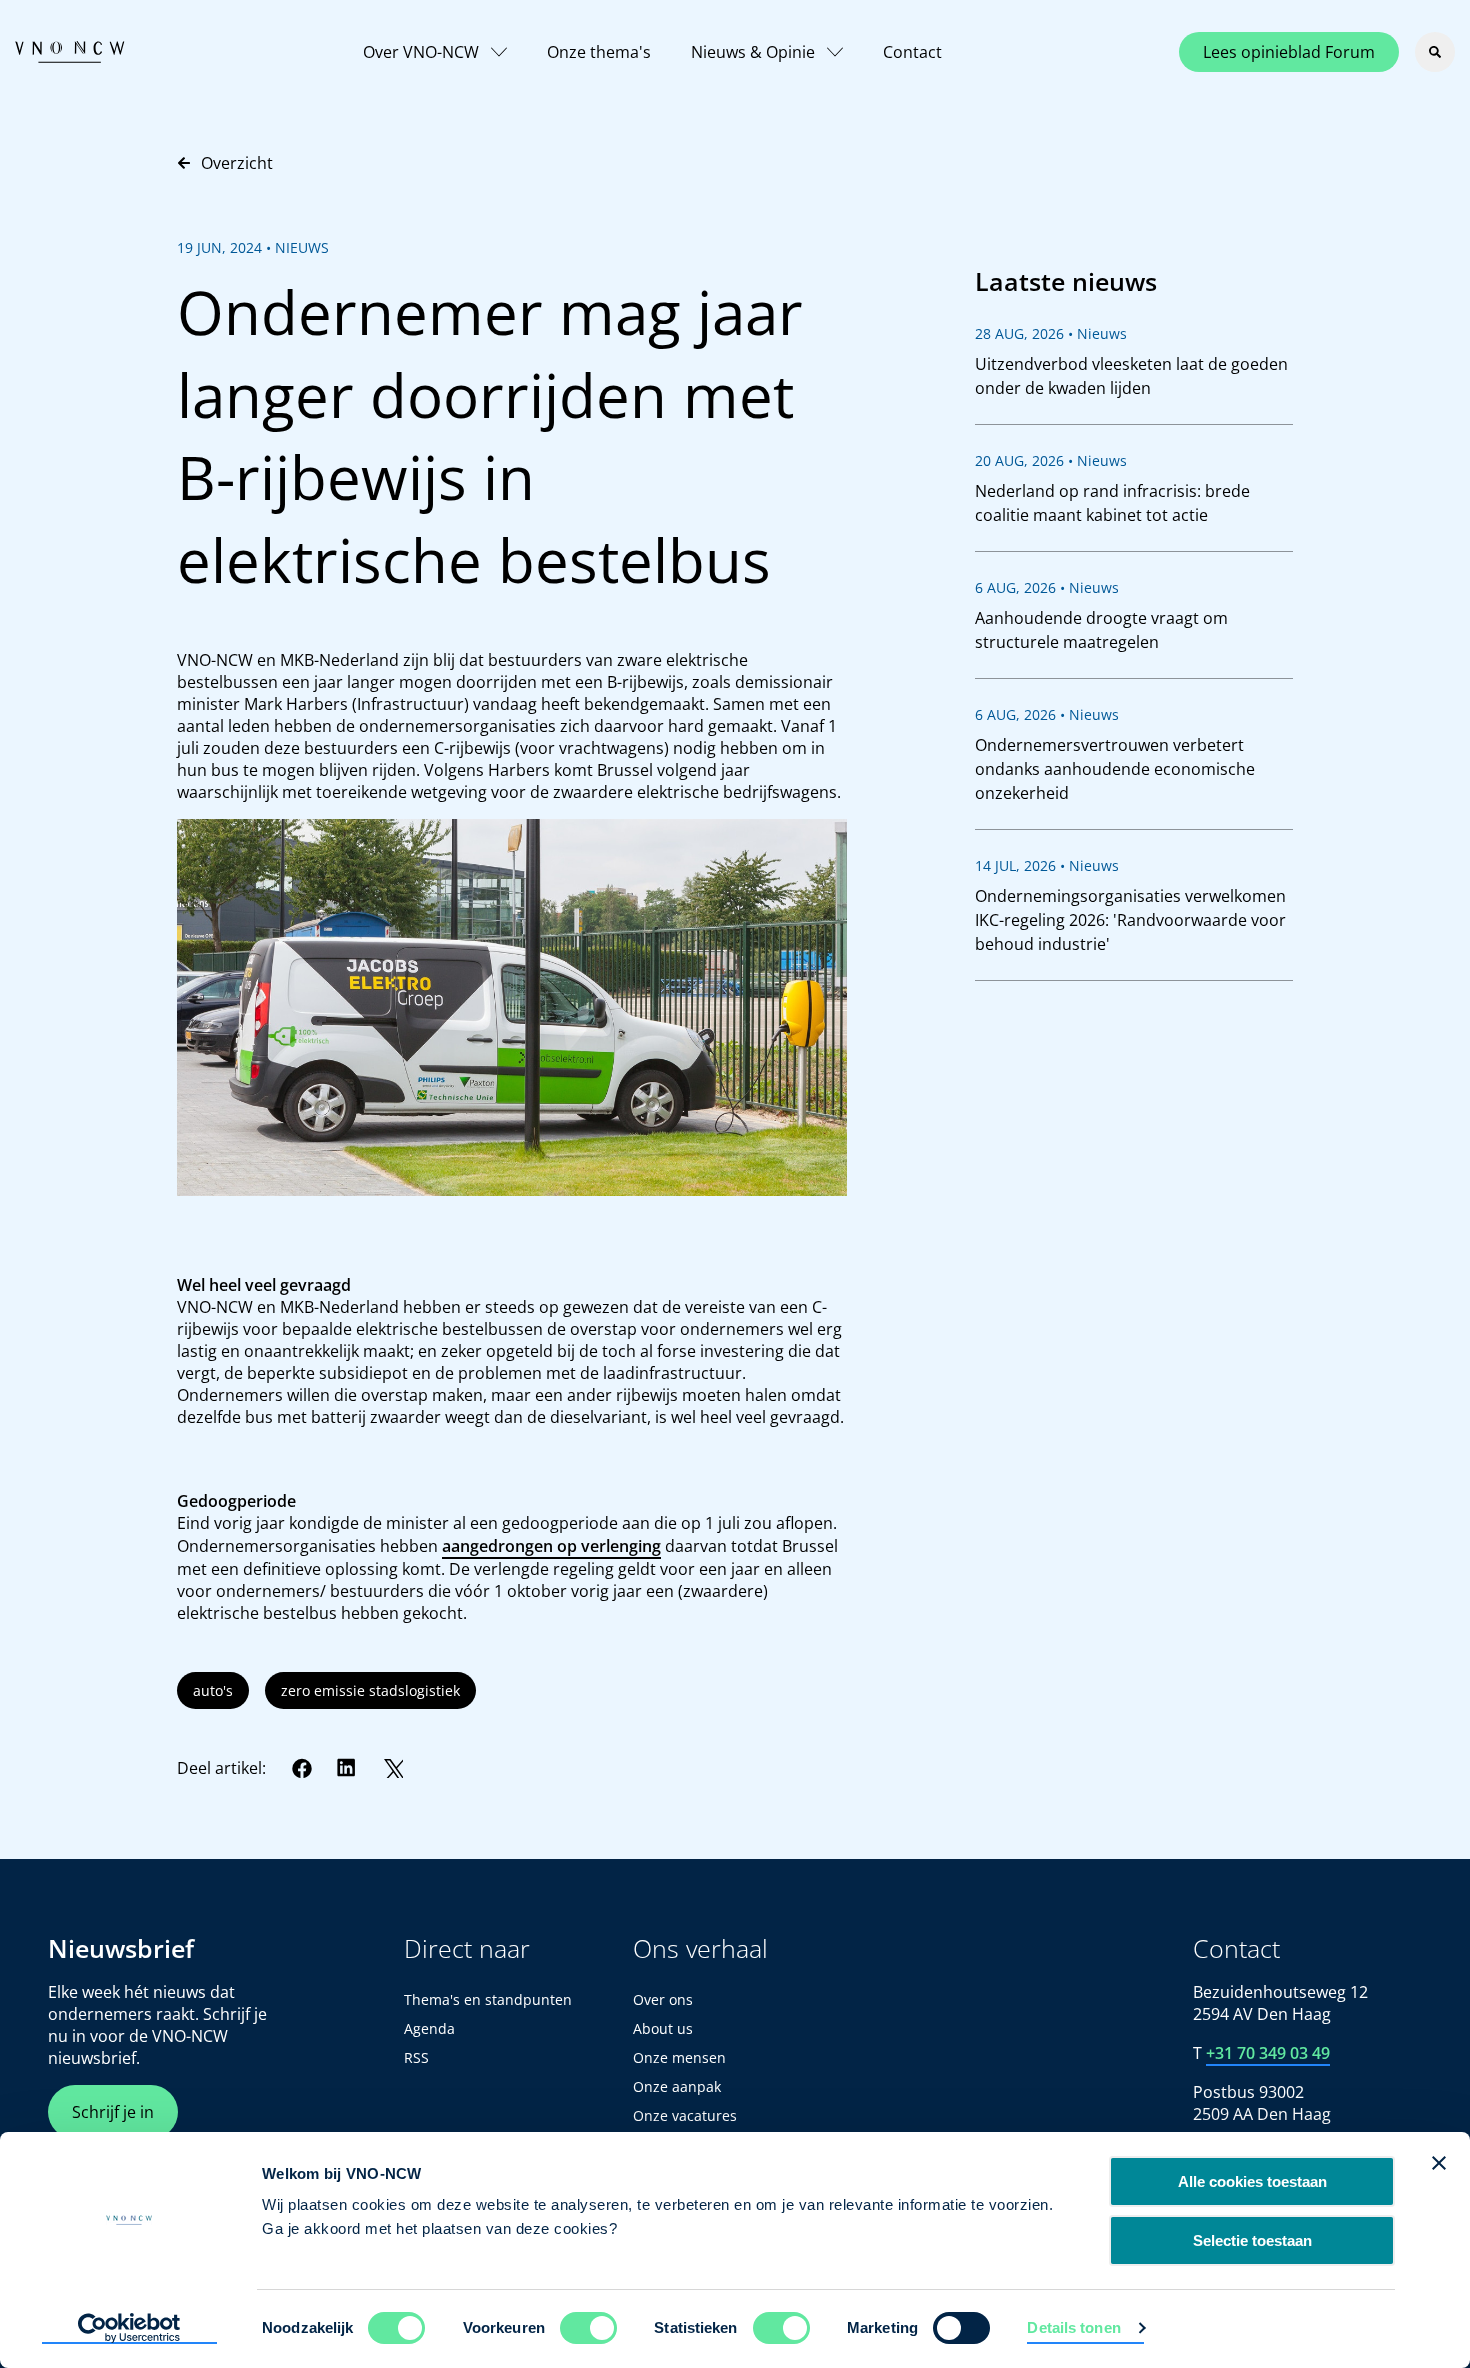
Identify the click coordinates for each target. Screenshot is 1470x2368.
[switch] (588, 2328)
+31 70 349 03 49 (1268, 2053)
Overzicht (237, 163)
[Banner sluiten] (1439, 2163)
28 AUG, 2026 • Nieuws (1051, 333)
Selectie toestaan (1252, 2240)
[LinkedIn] (347, 1768)
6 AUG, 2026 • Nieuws (1047, 587)
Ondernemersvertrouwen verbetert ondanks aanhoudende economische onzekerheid (1115, 769)
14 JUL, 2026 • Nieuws (1047, 865)
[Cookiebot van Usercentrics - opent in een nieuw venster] (129, 2329)
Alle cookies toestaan (1252, 2181)
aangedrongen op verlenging (551, 1546)
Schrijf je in (113, 2112)
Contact (912, 52)
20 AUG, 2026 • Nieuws (1051, 460)
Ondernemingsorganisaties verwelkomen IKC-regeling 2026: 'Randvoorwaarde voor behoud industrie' (1130, 920)
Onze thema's (599, 52)
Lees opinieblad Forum (1289, 52)
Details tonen (1073, 2327)
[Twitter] (393, 1768)
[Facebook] (302, 1768)
